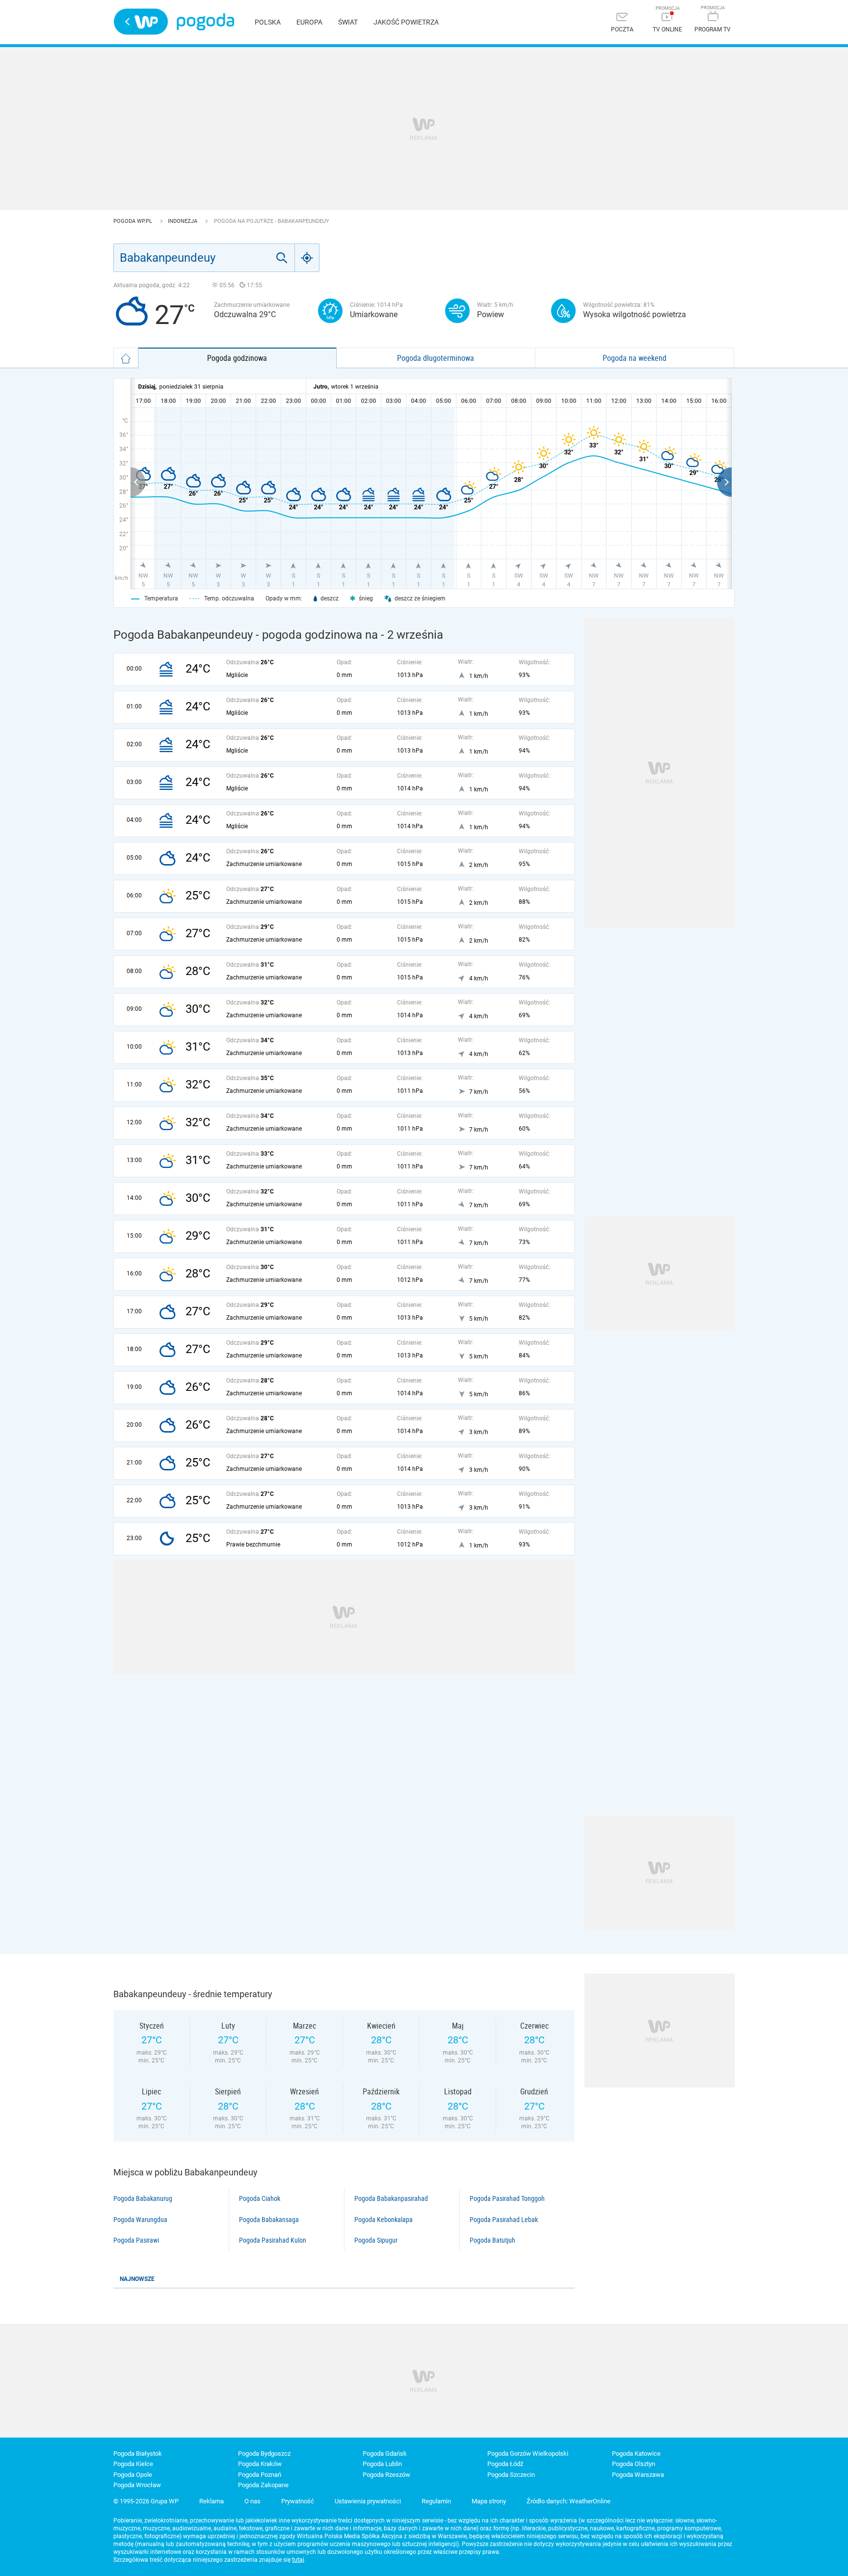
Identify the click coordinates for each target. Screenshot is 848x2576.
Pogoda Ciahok (260, 2198)
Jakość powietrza (406, 22)
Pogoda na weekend (635, 358)
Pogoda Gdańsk (385, 2454)
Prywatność (298, 2501)
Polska (268, 22)
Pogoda (205, 22)
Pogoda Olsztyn (634, 2464)
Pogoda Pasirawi (136, 2240)
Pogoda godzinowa (237, 358)
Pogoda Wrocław (137, 2485)
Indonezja (183, 221)
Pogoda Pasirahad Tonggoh (507, 2198)
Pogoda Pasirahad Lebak (504, 2220)
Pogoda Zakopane (263, 2485)
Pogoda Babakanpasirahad (391, 2198)
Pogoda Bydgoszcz (264, 2454)
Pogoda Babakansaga (269, 2220)
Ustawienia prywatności (368, 2501)
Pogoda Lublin (382, 2464)
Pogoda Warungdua (140, 2220)
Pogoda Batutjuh (492, 2240)
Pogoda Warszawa (638, 2475)
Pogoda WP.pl (133, 221)
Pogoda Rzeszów (386, 2475)
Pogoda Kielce (133, 2464)
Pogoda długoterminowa (436, 358)
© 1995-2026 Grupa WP (146, 2501)
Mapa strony (489, 2501)
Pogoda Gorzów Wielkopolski (528, 2454)
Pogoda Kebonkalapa (384, 2220)
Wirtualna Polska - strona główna (141, 22)
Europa (309, 22)
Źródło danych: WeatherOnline (569, 2501)
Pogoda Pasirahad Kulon (273, 2240)
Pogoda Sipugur (376, 2240)
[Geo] (307, 258)
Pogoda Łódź (505, 2464)
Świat (348, 22)
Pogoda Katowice (636, 2454)
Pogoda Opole (133, 2475)
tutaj (298, 2560)
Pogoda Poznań (260, 2475)
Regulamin (436, 2501)
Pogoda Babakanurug (143, 2198)
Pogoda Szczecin (511, 2475)
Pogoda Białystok (138, 2454)
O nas (252, 2501)
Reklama (212, 2501)
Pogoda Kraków (260, 2464)
